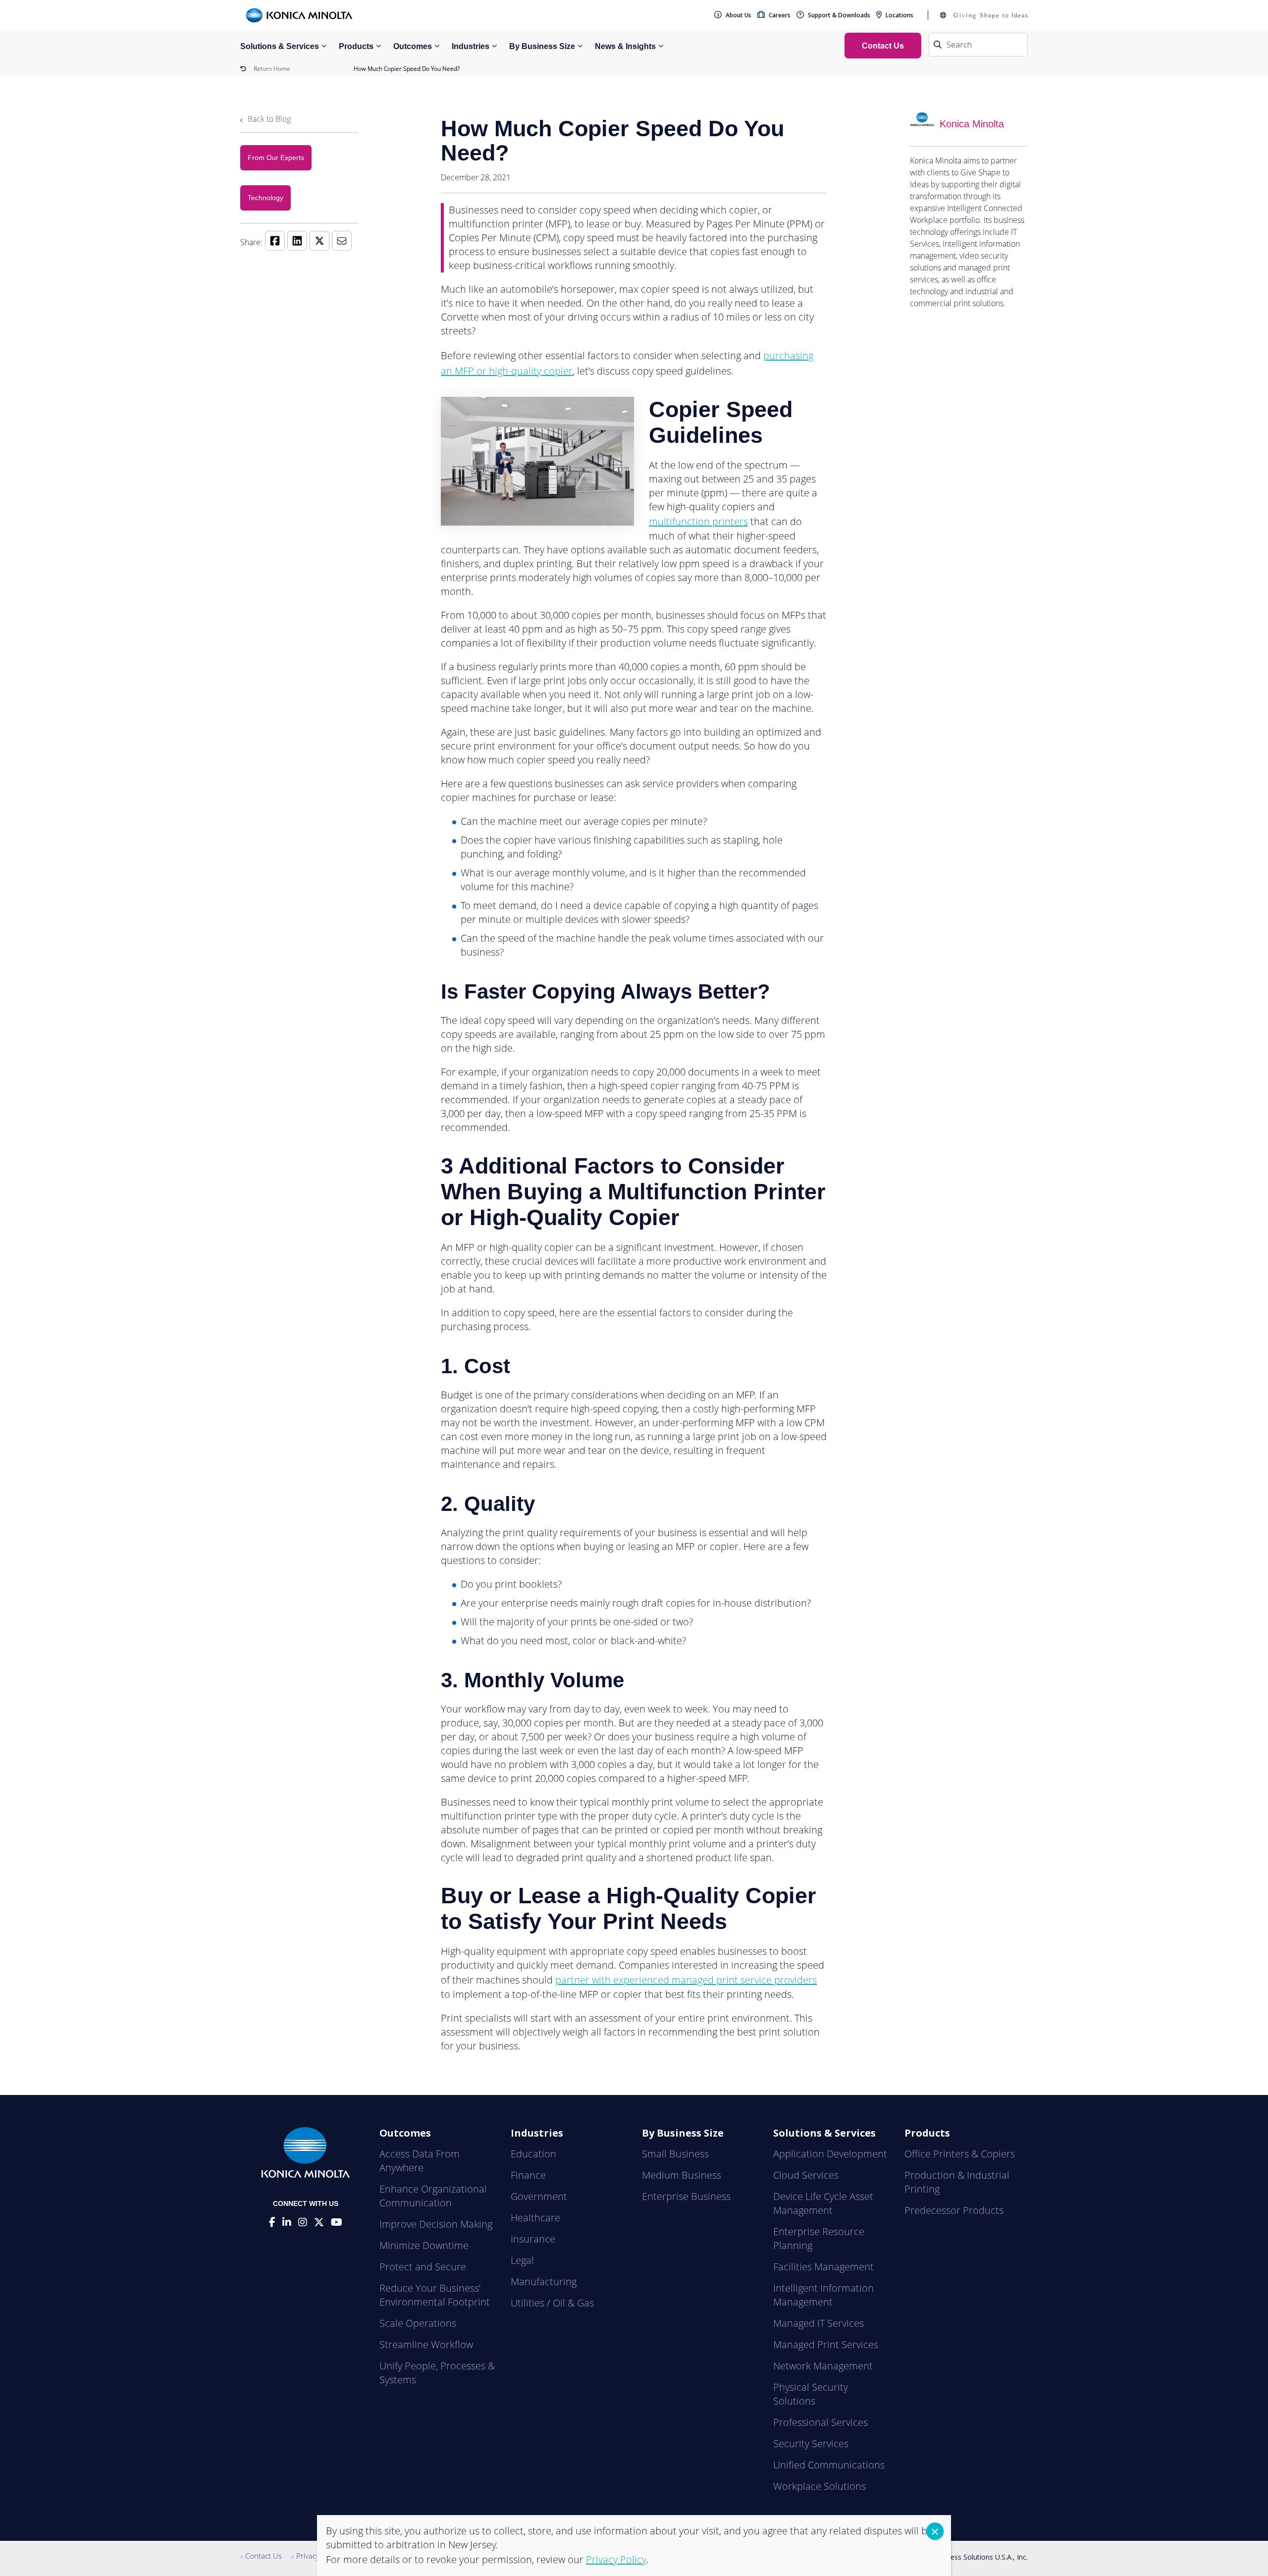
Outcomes (413, 46)
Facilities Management (823, 2267)
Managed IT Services (819, 2323)
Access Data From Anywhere (420, 2161)
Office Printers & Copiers (960, 2154)
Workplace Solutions (819, 2486)
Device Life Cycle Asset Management (823, 2203)
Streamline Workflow (426, 2344)
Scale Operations (418, 2323)
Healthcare (535, 2218)
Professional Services (820, 2422)
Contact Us (264, 2556)
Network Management (823, 2366)
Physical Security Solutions (811, 2394)
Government (539, 2196)
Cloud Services (806, 2175)
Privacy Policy (318, 2556)
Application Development (830, 2154)
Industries (471, 46)
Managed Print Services (826, 2344)
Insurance (533, 2239)
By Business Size (542, 46)
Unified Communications (829, 2465)
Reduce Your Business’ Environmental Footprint (435, 2295)
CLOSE (935, 2531)
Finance (528, 2175)
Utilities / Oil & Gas (552, 2303)
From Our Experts (276, 158)
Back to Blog (268, 119)
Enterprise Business (686, 2196)
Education (533, 2154)
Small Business (675, 2154)
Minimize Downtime (424, 2245)
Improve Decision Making (436, 2224)
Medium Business (682, 2175)
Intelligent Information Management (823, 2295)
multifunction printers (698, 521)
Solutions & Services (280, 46)
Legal (522, 2260)
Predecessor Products (954, 2210)
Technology (265, 198)
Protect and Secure (423, 2267)
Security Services (811, 2443)
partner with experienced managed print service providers (686, 1980)
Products (356, 46)
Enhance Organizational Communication (433, 2196)
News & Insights (625, 46)
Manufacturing (544, 2281)
